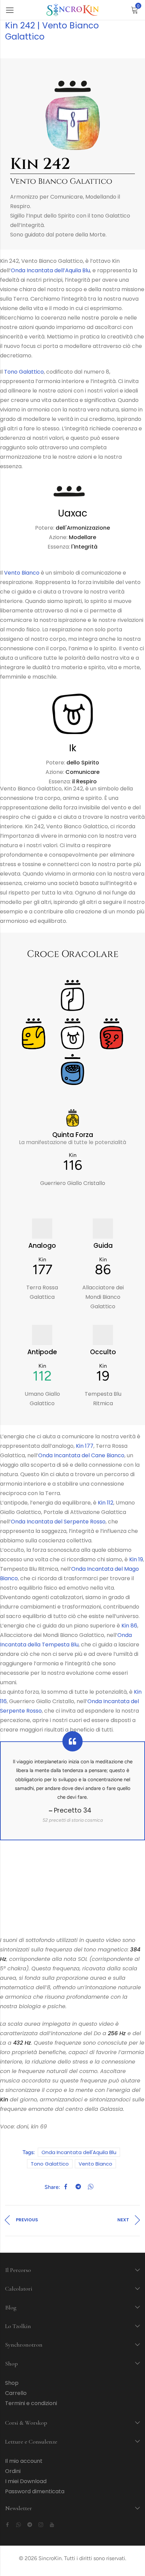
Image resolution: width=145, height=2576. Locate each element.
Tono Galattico (24, 372)
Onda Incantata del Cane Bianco (81, 1455)
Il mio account (24, 2461)
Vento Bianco (22, 573)
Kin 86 (129, 1626)
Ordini (13, 2471)
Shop (12, 2383)
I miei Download (26, 2481)
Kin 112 (106, 1503)
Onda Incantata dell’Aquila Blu (50, 270)
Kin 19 (136, 1559)
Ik (73, 748)
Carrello (16, 2393)
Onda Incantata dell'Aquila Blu (79, 2152)
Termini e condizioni (31, 2403)
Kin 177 (85, 1446)
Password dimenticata (35, 2491)
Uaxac (73, 513)
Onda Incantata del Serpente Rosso (58, 1522)
